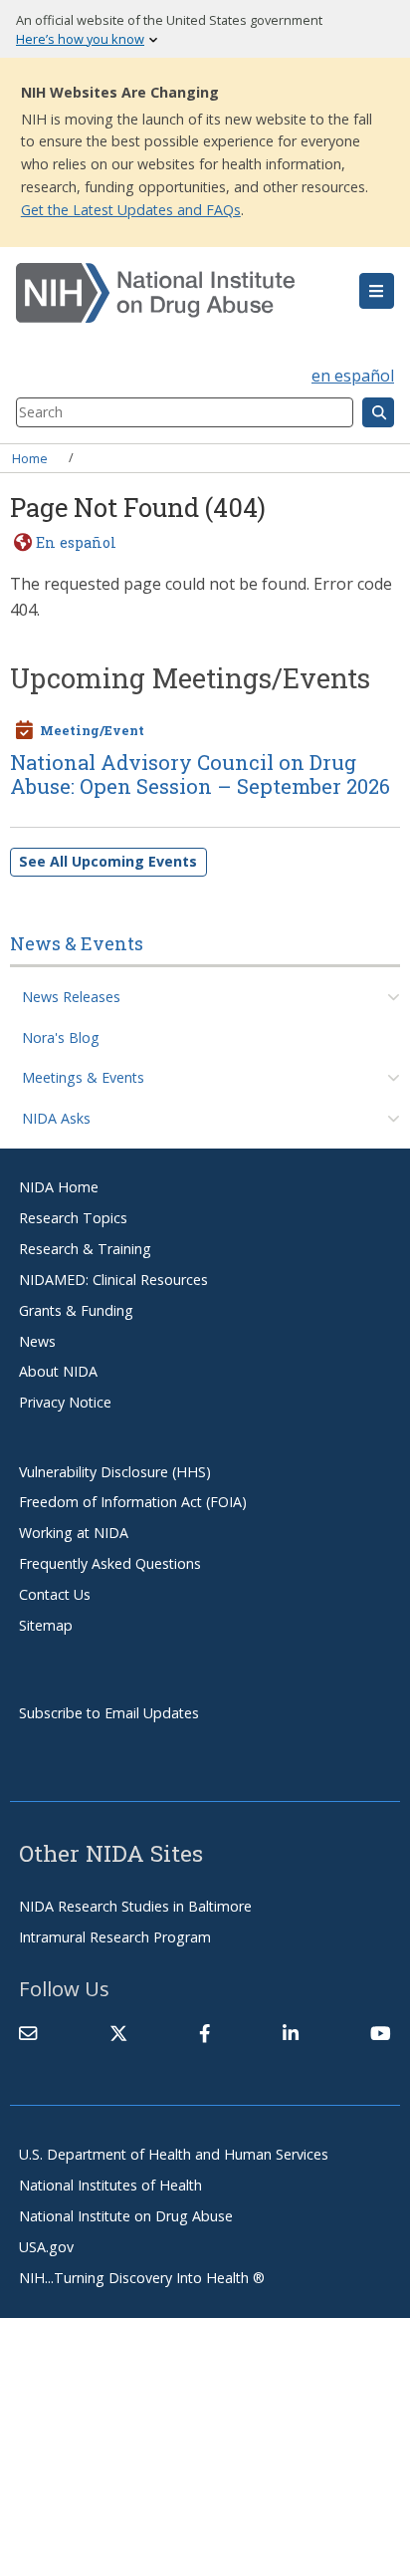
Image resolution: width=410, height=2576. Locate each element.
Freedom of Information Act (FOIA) (133, 1502)
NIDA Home (59, 1187)
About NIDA (58, 1371)
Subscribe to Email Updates (109, 1713)
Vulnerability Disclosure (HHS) (115, 1472)
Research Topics (73, 1218)
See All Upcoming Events (108, 861)
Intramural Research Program (115, 1937)
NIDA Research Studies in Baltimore (135, 1906)
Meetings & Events (83, 1077)
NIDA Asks (56, 1118)
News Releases (71, 997)
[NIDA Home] (174, 293)
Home (30, 457)
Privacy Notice (65, 1402)
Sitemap (46, 1625)
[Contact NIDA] (28, 2034)
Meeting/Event (92, 730)
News (37, 1341)
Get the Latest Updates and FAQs (131, 210)
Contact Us (55, 1594)
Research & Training (85, 1249)
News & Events (77, 943)
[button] (377, 291)
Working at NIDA (74, 1533)
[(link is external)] (118, 2034)
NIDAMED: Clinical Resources (113, 1280)
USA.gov (46, 2247)
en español (353, 376)
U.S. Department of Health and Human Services (174, 2154)
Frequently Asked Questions (110, 1563)
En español (76, 542)
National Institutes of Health (110, 2185)
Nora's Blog (61, 1037)
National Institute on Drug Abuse (126, 2216)
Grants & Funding (76, 1310)
